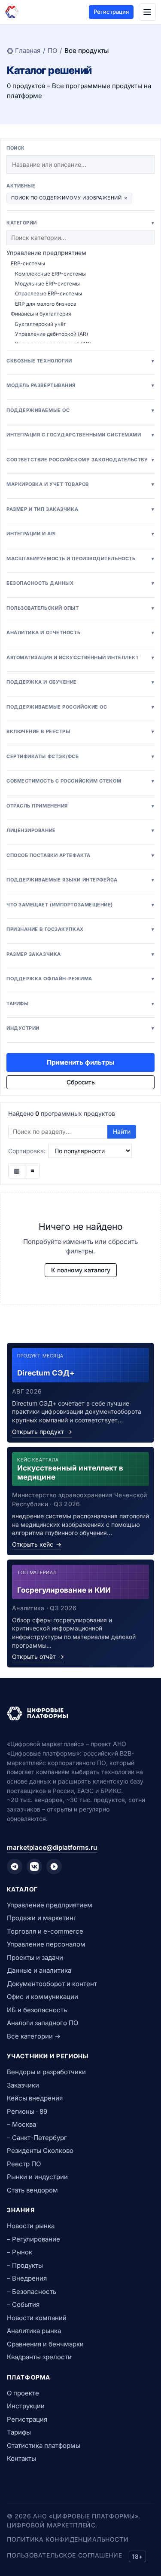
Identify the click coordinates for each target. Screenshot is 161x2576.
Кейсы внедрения (35, 2098)
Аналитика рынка (34, 2331)
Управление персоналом (46, 1944)
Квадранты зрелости (39, 2357)
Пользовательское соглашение (64, 2555)
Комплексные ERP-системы (50, 274)
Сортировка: (27, 1151)
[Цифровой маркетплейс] (80, 1713)
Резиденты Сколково (40, 2151)
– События (23, 2304)
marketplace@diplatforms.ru (52, 1847)
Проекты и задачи (35, 1957)
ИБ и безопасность (37, 2010)
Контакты (21, 2458)
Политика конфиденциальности (68, 2539)
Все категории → (34, 2036)
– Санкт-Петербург (37, 2138)
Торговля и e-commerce (45, 1931)
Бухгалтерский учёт (41, 324)
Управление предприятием (46, 253)
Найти (122, 1131)
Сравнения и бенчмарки (45, 2344)
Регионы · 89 (27, 2111)
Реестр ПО (24, 2164)
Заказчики (23, 2085)
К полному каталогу (81, 1270)
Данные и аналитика (39, 1970)
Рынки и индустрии (37, 2177)
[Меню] (147, 12)
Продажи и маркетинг (42, 1918)
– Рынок (20, 2252)
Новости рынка (31, 2226)
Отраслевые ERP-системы (49, 293)
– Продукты (25, 2265)
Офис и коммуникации (43, 1997)
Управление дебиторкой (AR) (52, 334)
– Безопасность (32, 2292)
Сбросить (81, 1082)
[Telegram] (15, 1867)
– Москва (21, 2124)
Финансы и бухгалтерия (41, 314)
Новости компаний (37, 2318)
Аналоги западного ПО (43, 2023)
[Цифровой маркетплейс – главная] (12, 12)
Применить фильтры (80, 1062)
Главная (28, 51)
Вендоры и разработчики (46, 2072)
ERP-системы (28, 263)
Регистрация (111, 12)
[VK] (34, 1867)
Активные (21, 186)
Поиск (16, 148)
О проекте (23, 2393)
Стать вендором (32, 2190)
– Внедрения (27, 2278)
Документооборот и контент (52, 1984)
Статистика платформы (44, 2446)
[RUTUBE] (54, 1867)
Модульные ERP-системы (47, 284)
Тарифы (19, 2432)
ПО (52, 51)
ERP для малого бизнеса (46, 304)
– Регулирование (33, 2239)
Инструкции (26, 2406)
